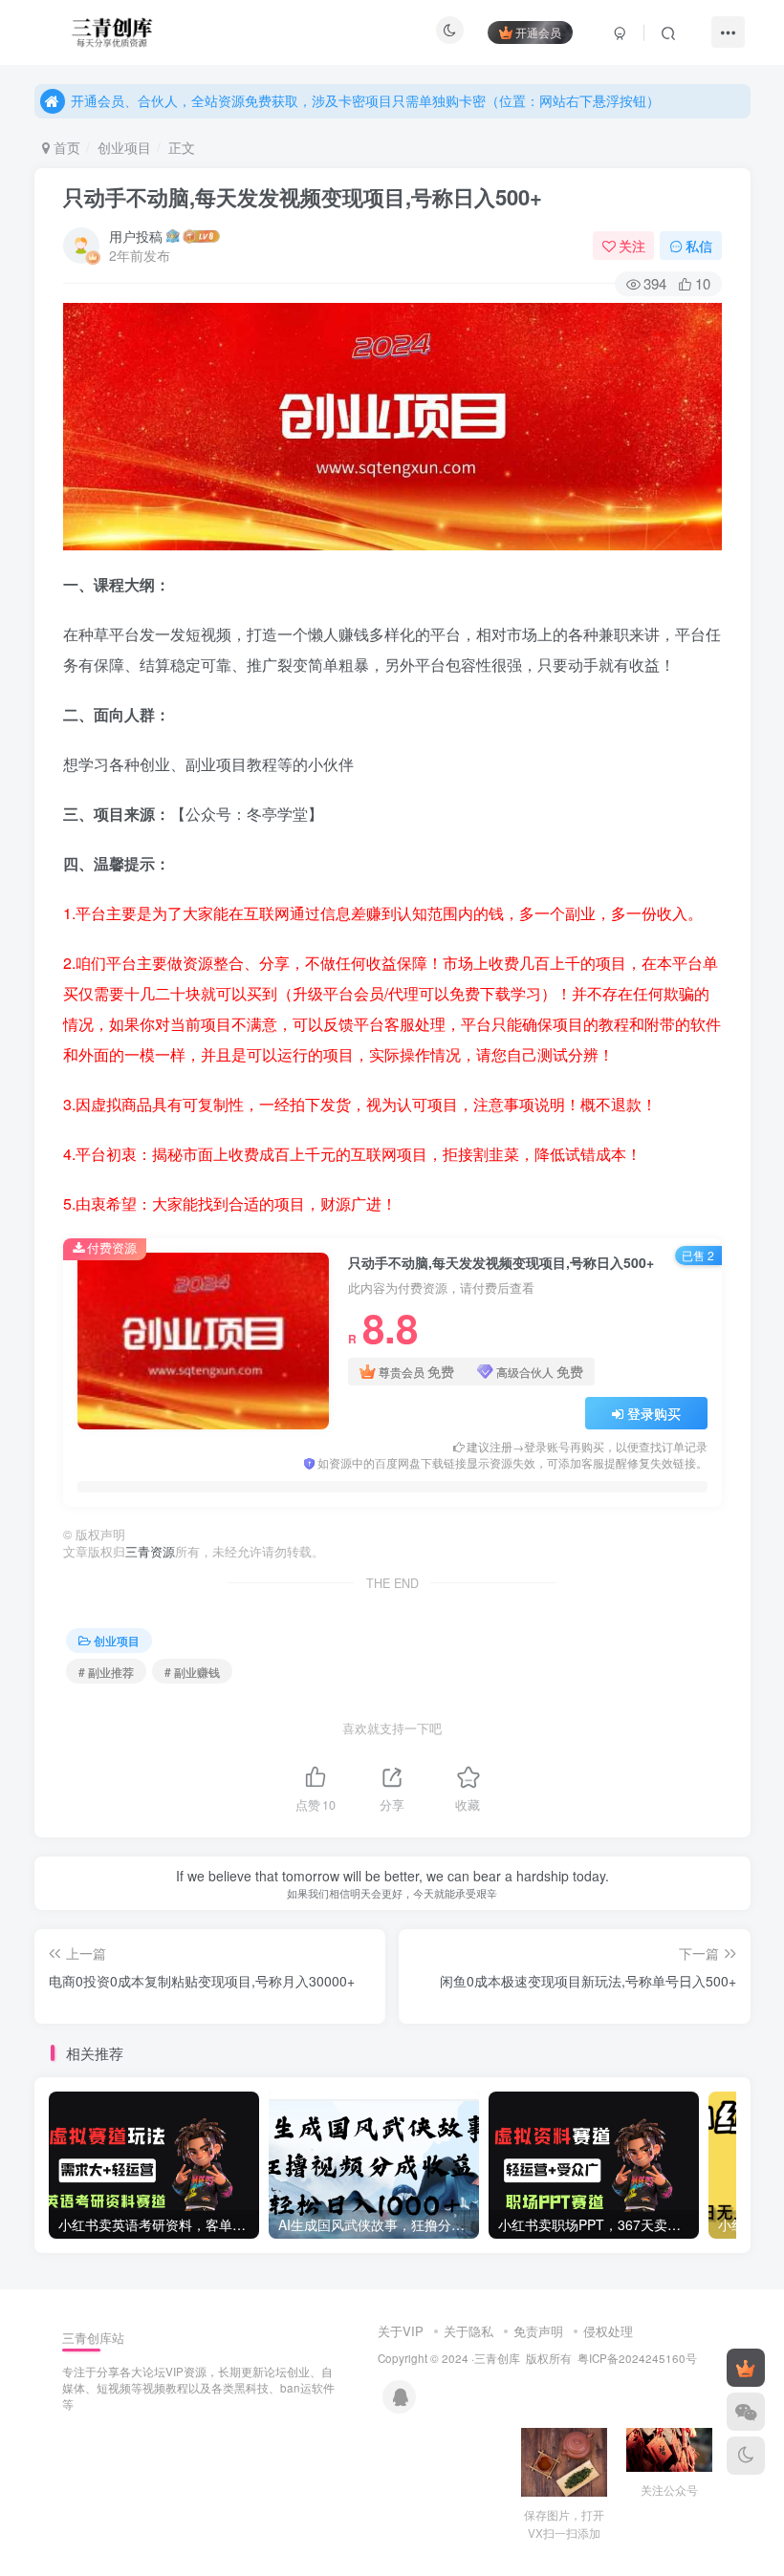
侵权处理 (608, 2331)
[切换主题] (746, 2456)
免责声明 (538, 2331)
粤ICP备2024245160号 (637, 2358)
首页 (65, 147)
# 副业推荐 (106, 1672)
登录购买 (654, 1413)
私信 (699, 246)
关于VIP (401, 2331)
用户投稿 (136, 236)
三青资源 (150, 1552)
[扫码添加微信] (746, 2412)
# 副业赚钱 (192, 1672)
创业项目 (124, 147)
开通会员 (538, 32)
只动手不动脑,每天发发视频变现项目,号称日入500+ (303, 197)
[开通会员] (746, 2368)
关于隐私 (468, 2331)
